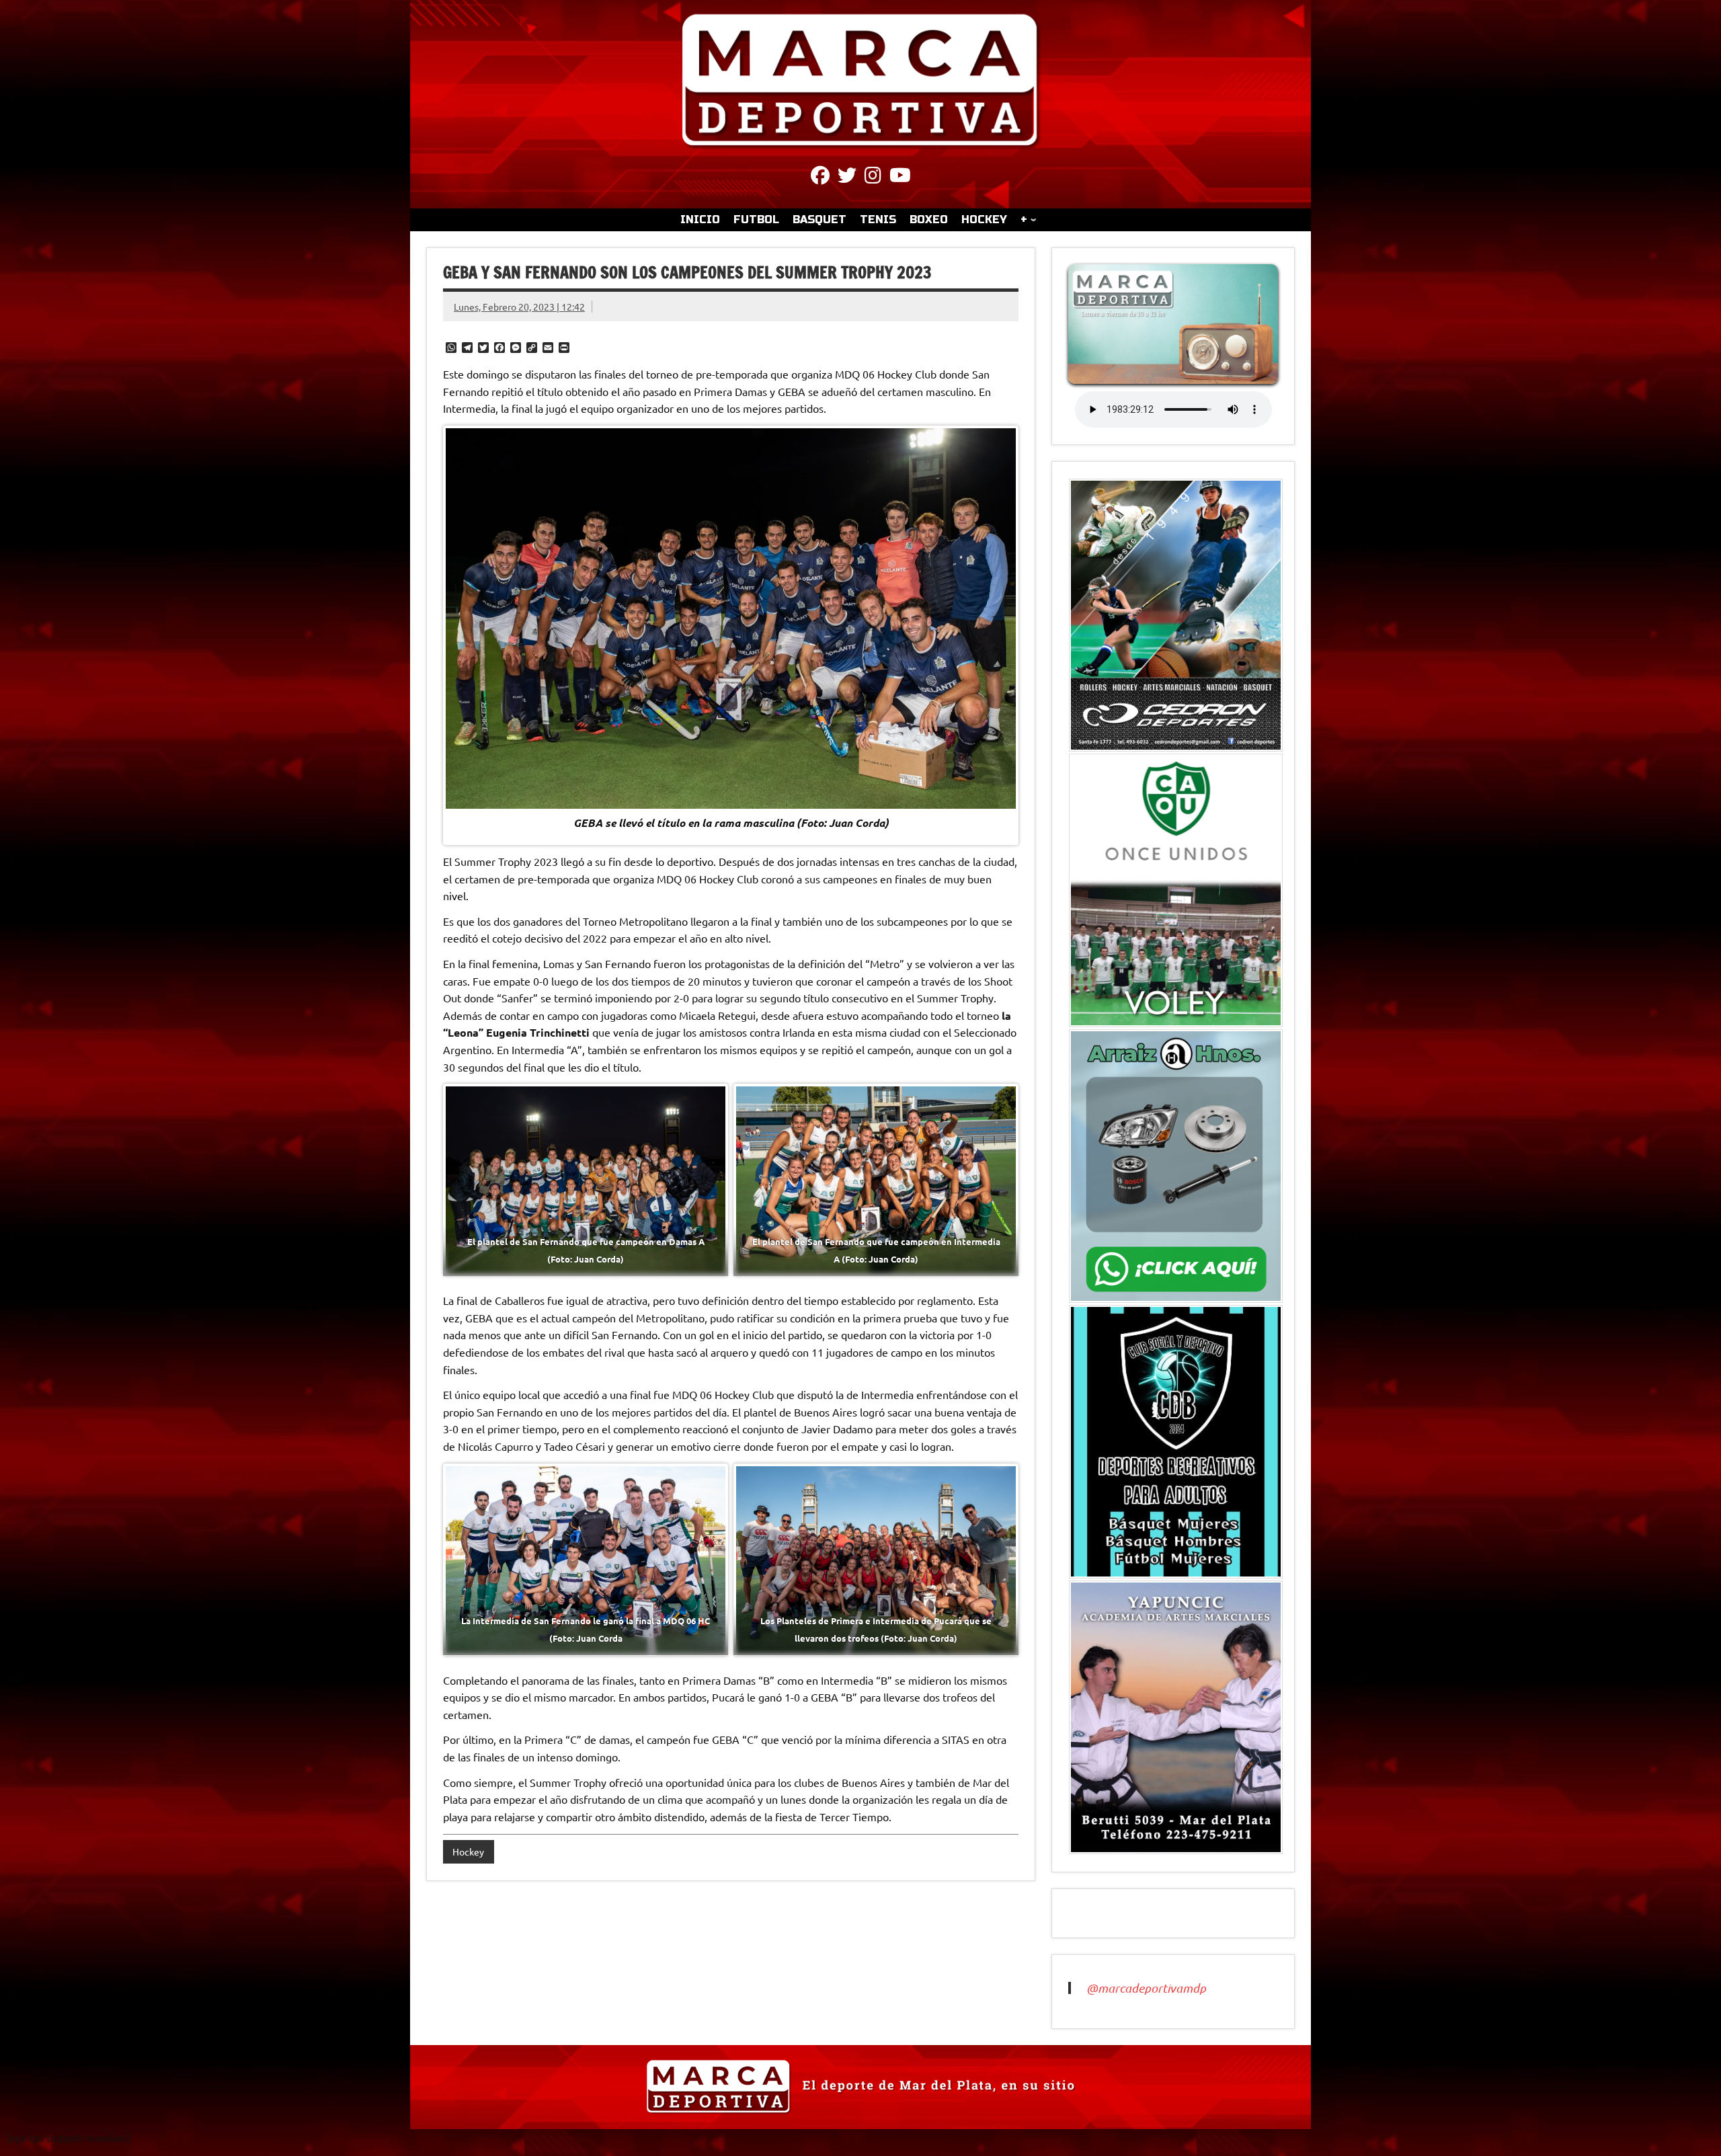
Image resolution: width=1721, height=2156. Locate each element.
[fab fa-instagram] (873, 177)
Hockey (468, 1851)
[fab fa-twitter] (847, 177)
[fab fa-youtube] (900, 177)
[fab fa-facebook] (820, 177)
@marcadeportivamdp (1146, 1988)
